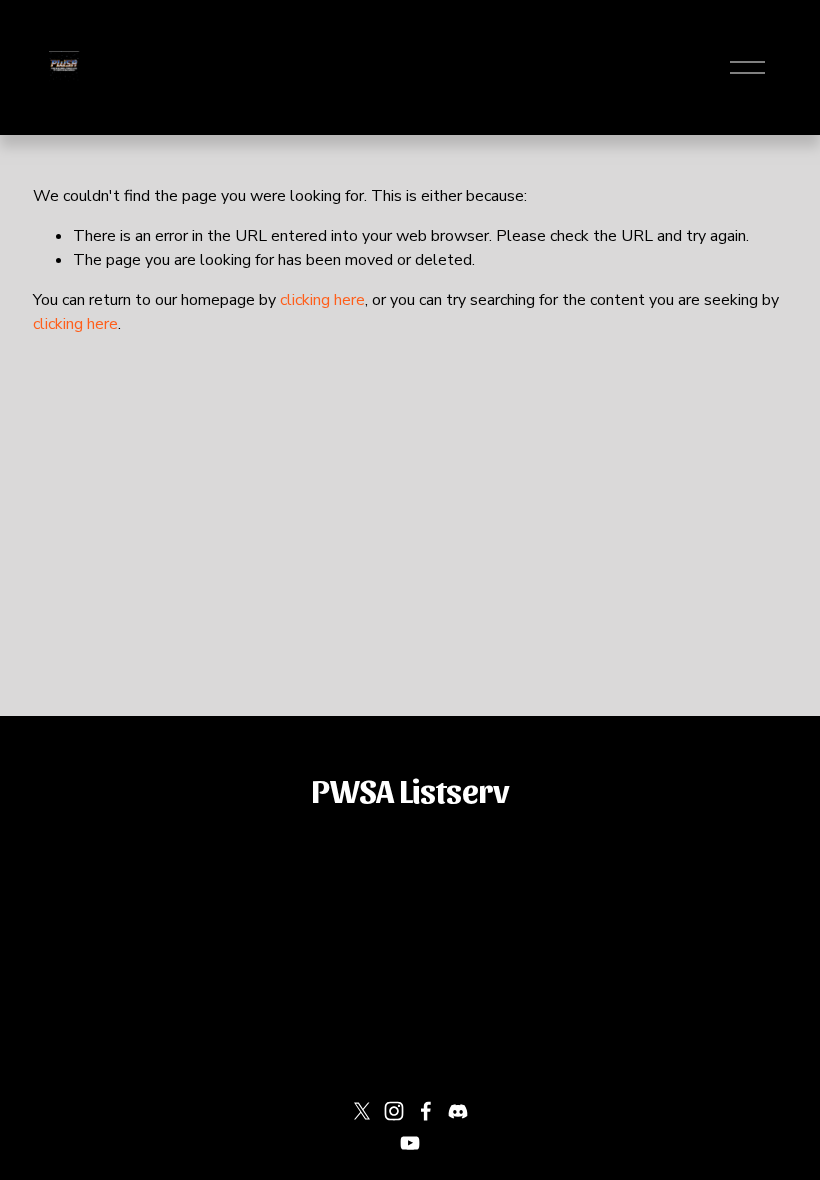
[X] (362, 1111)
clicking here (322, 300)
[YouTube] (410, 1143)
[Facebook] (426, 1111)
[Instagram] (394, 1111)
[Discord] (458, 1111)
